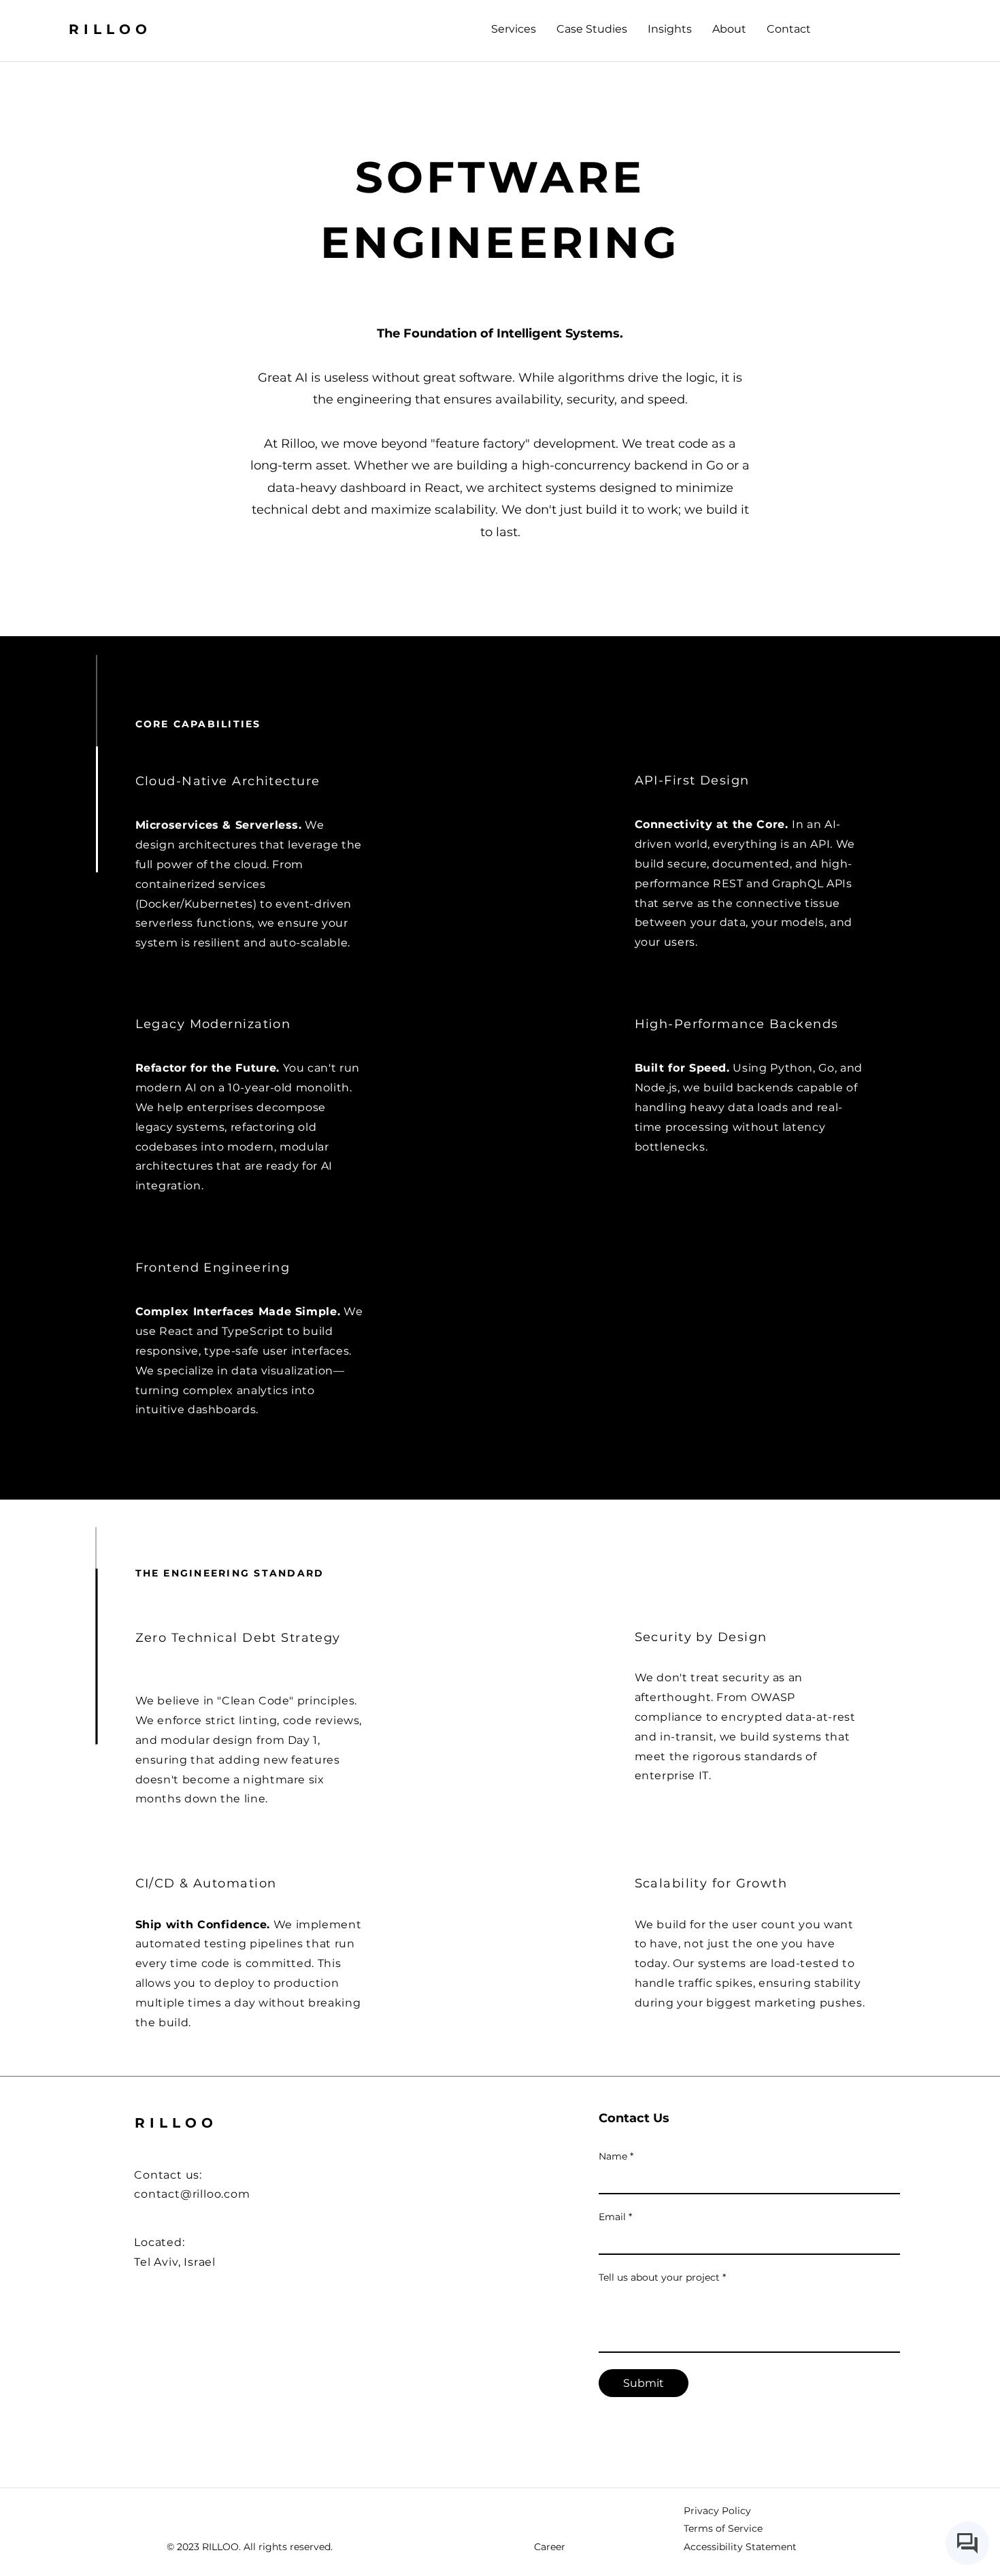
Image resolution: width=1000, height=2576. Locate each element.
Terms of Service (723, 2528)
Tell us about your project (662, 2277)
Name (616, 2156)
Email (615, 2217)
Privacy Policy (717, 2511)
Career (550, 2547)
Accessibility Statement (740, 2547)
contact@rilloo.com (192, 2194)
